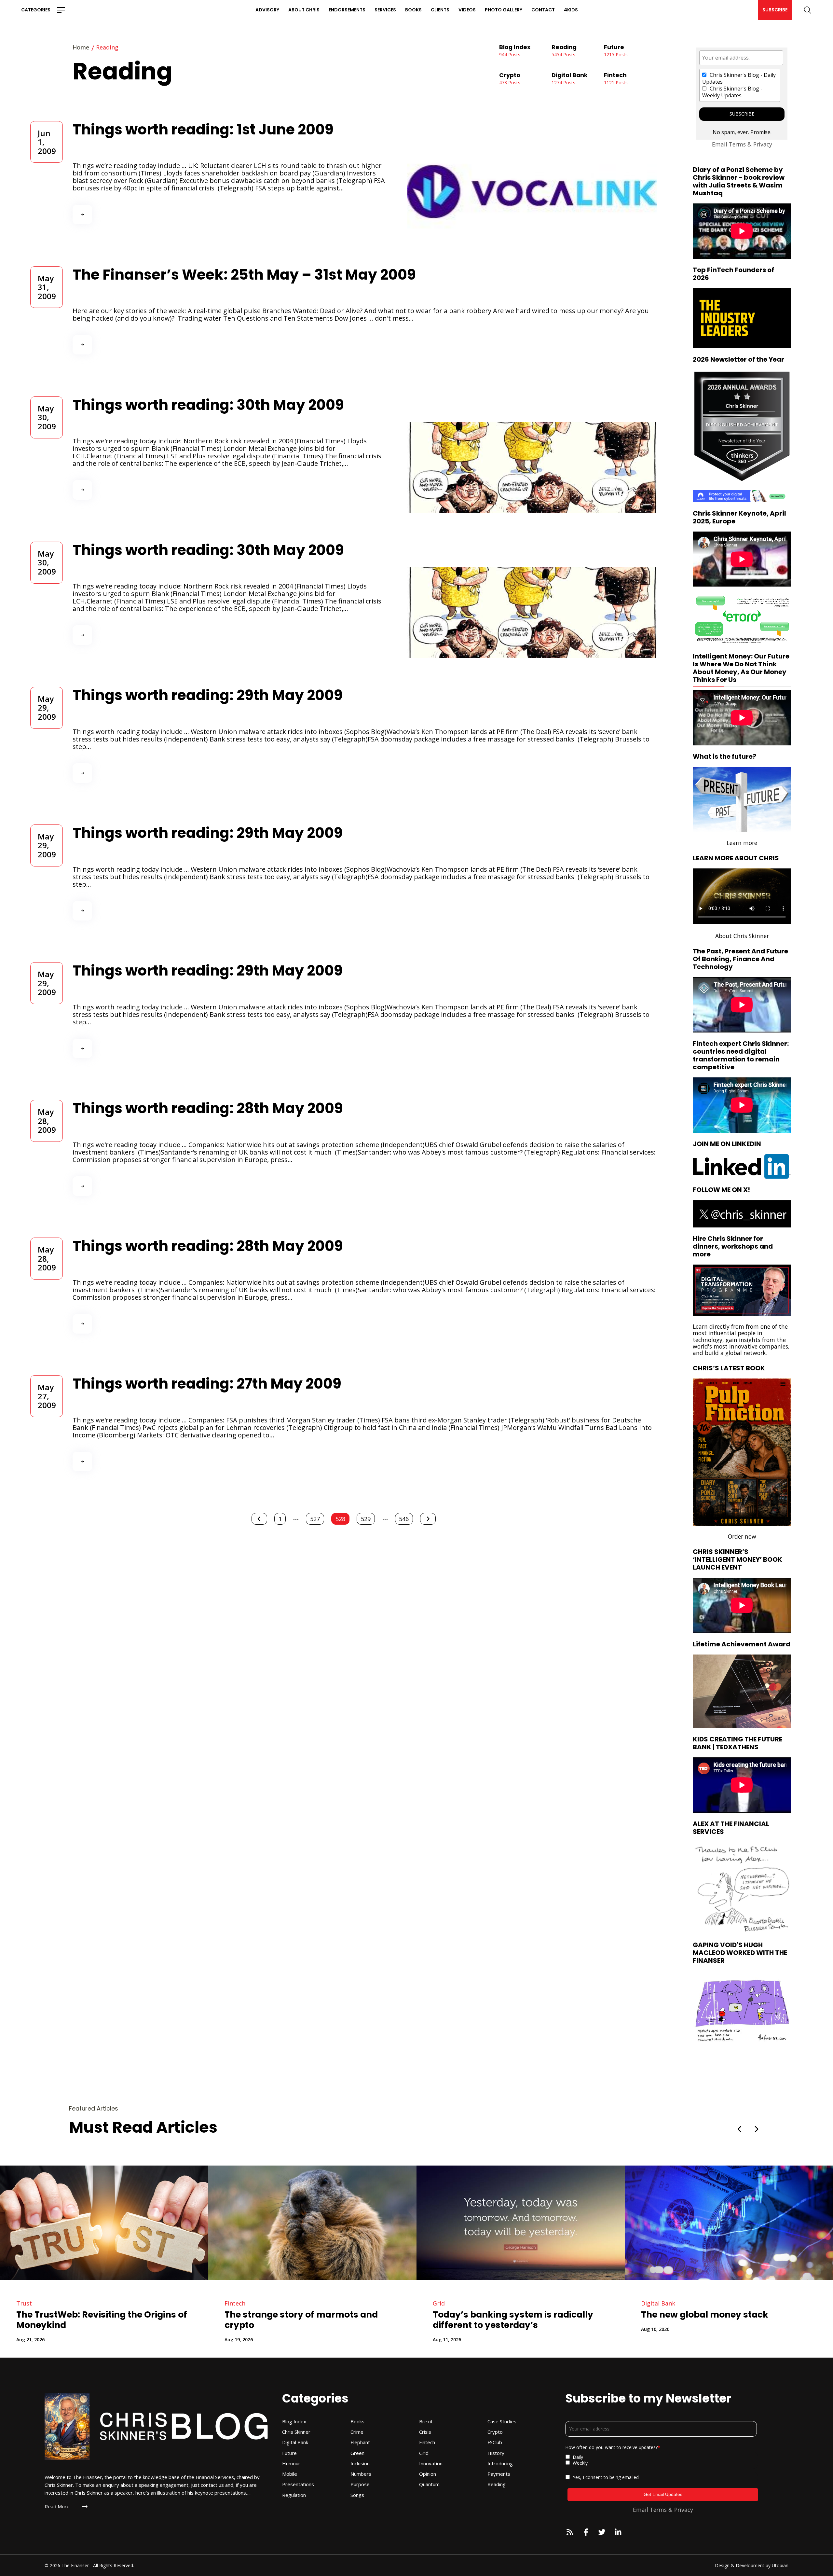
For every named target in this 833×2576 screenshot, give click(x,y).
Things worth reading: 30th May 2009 (208, 405)
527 (315, 1519)
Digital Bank (378, 2303)
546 (404, 1519)
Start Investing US (717, 619)
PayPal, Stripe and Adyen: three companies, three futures (222, 2320)
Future (162, 2303)
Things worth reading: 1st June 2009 (203, 129)
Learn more (742, 843)
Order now (742, 1536)
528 (340, 1519)
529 (366, 1519)
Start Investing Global (766, 619)
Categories (36, 10)
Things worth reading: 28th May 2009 (208, 1108)
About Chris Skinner (742, 936)
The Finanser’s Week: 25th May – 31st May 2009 (244, 275)
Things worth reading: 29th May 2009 (208, 695)
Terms (737, 144)
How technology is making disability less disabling (441, 2320)
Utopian (780, 2565)
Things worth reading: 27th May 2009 (207, 1384)
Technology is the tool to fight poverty (653, 2315)
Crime (785, 2303)
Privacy (763, 144)
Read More (57, 2507)
